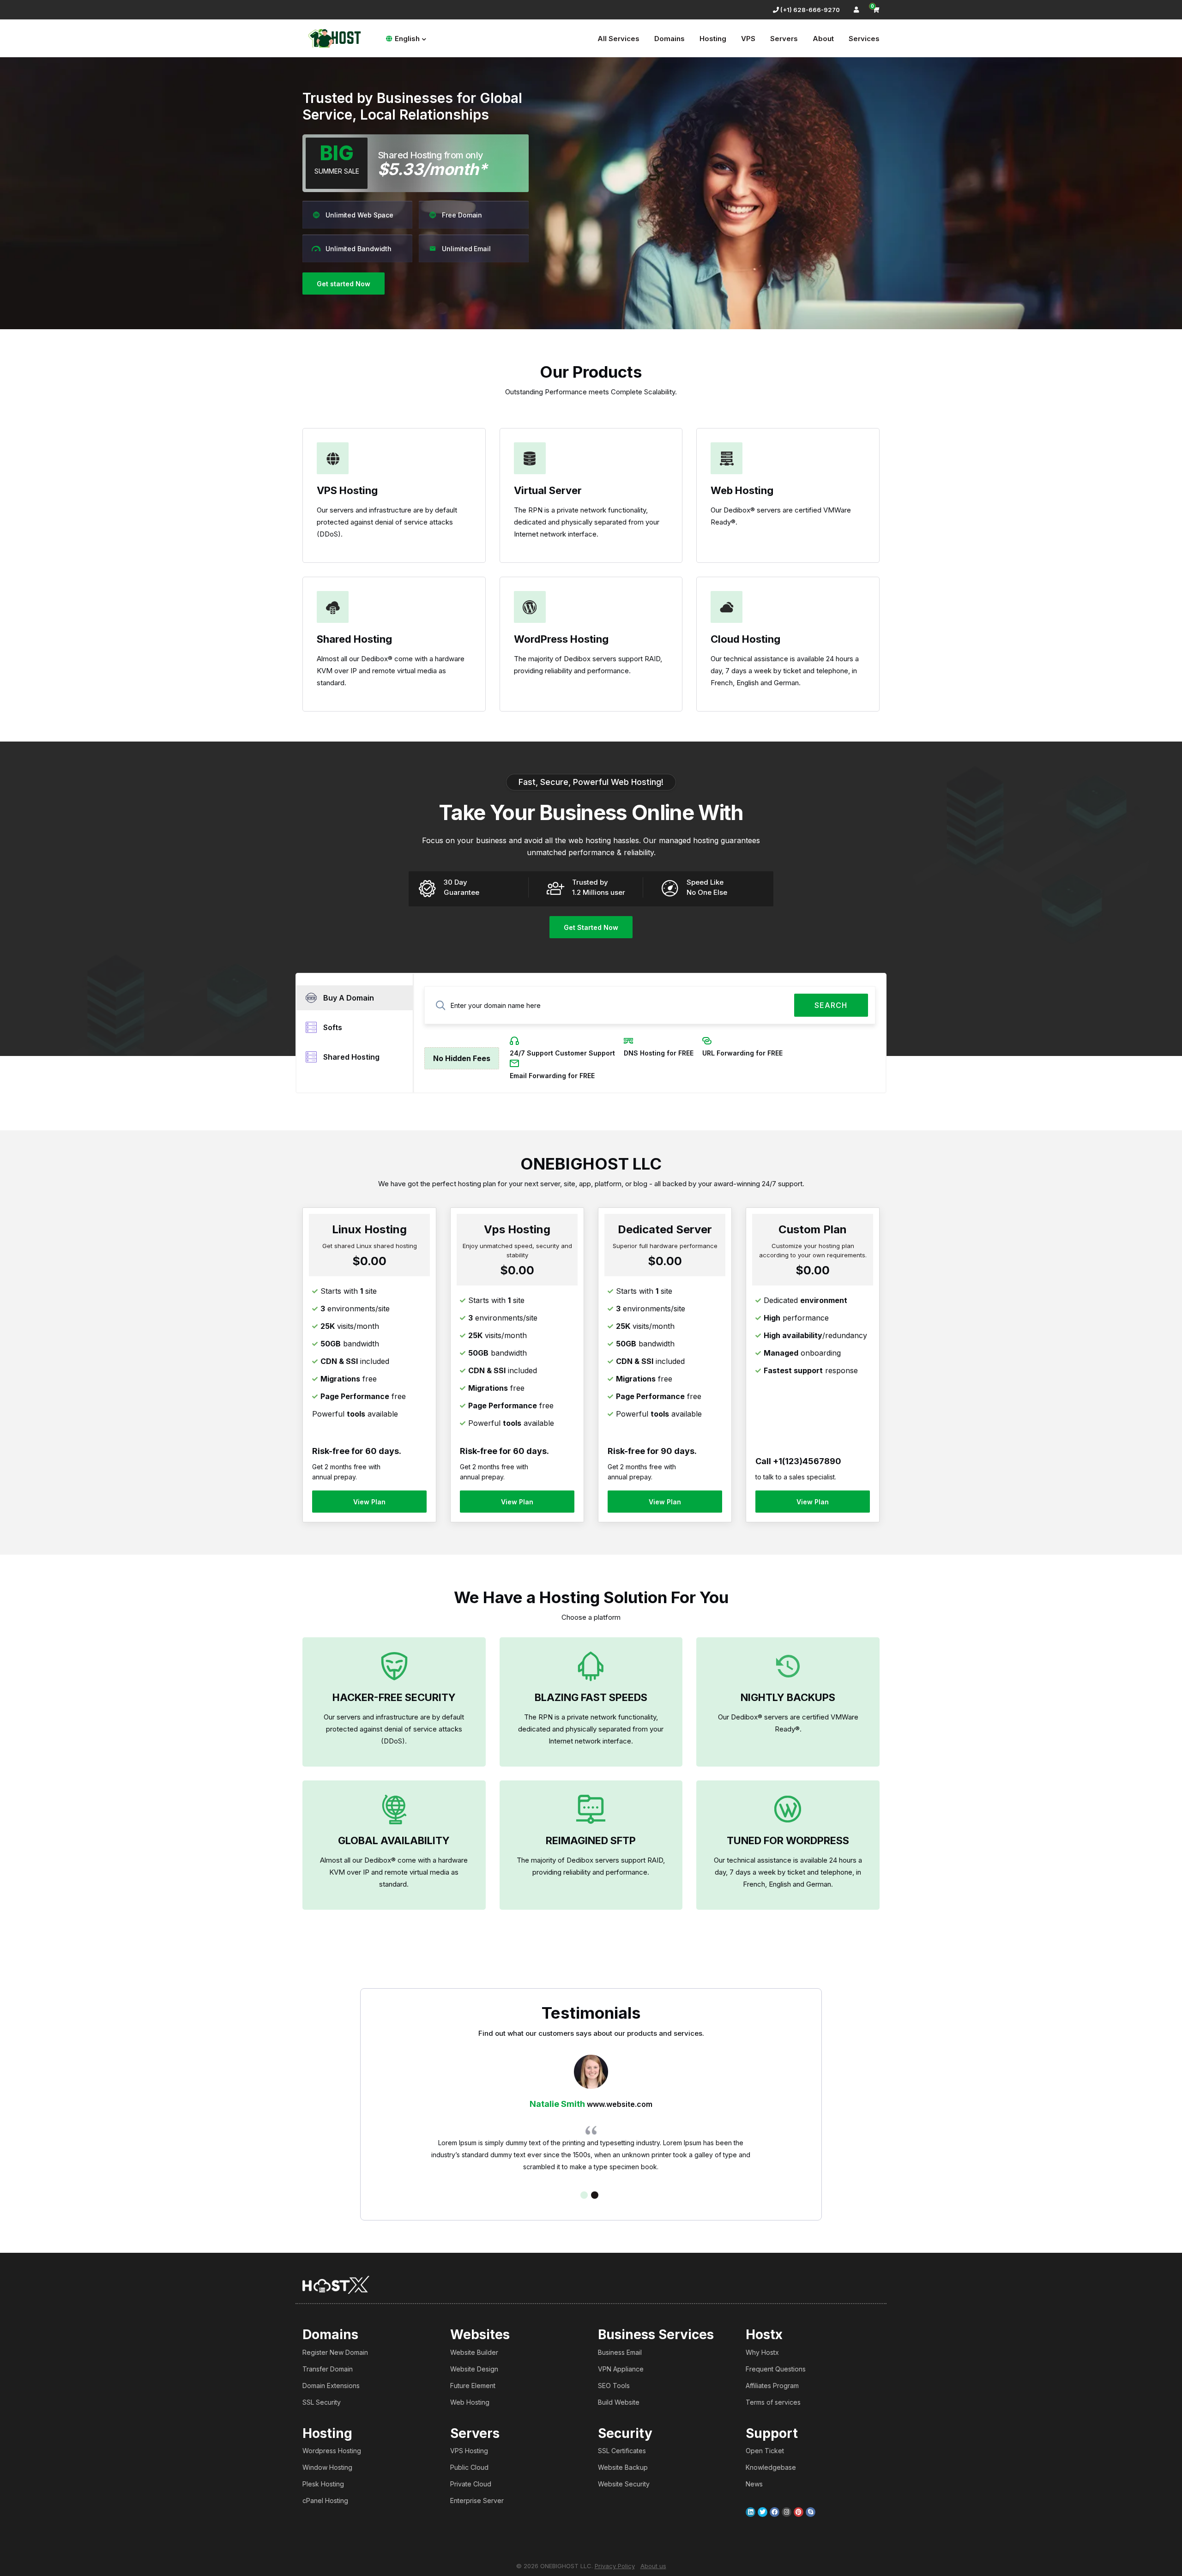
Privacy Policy (615, 2566)
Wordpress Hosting (332, 2451)
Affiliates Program (772, 2386)
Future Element (473, 2386)
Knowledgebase (771, 2467)
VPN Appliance (621, 2369)
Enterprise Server (477, 2501)
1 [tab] (584, 2195)
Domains (669, 39)
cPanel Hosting (325, 2501)
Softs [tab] (333, 1027)
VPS (748, 39)
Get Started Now (591, 927)
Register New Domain (335, 2352)
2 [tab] (595, 2195)
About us (653, 2566)
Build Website (619, 2402)
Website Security (624, 2484)
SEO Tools (614, 2386)
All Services (618, 39)
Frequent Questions (776, 2369)
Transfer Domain (328, 2369)
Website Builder (474, 2352)
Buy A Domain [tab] (349, 998)
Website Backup (623, 2467)
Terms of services (773, 2402)
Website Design (474, 2369)
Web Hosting (470, 2402)
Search (831, 1005)
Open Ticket (765, 2451)
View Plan (369, 1502)
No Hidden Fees (462, 1058)
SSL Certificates (622, 2451)
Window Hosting (327, 2467)
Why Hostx (762, 2352)
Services (864, 39)
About (823, 39)
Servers (784, 39)
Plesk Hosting (323, 2484)
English (407, 39)
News (754, 2484)
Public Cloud (469, 2467)
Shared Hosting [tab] (351, 1057)
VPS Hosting (469, 2451)
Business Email (620, 2352)
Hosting (713, 39)
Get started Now (344, 284)
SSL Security (322, 2402)
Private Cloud (471, 2484)
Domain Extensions (331, 2386)
